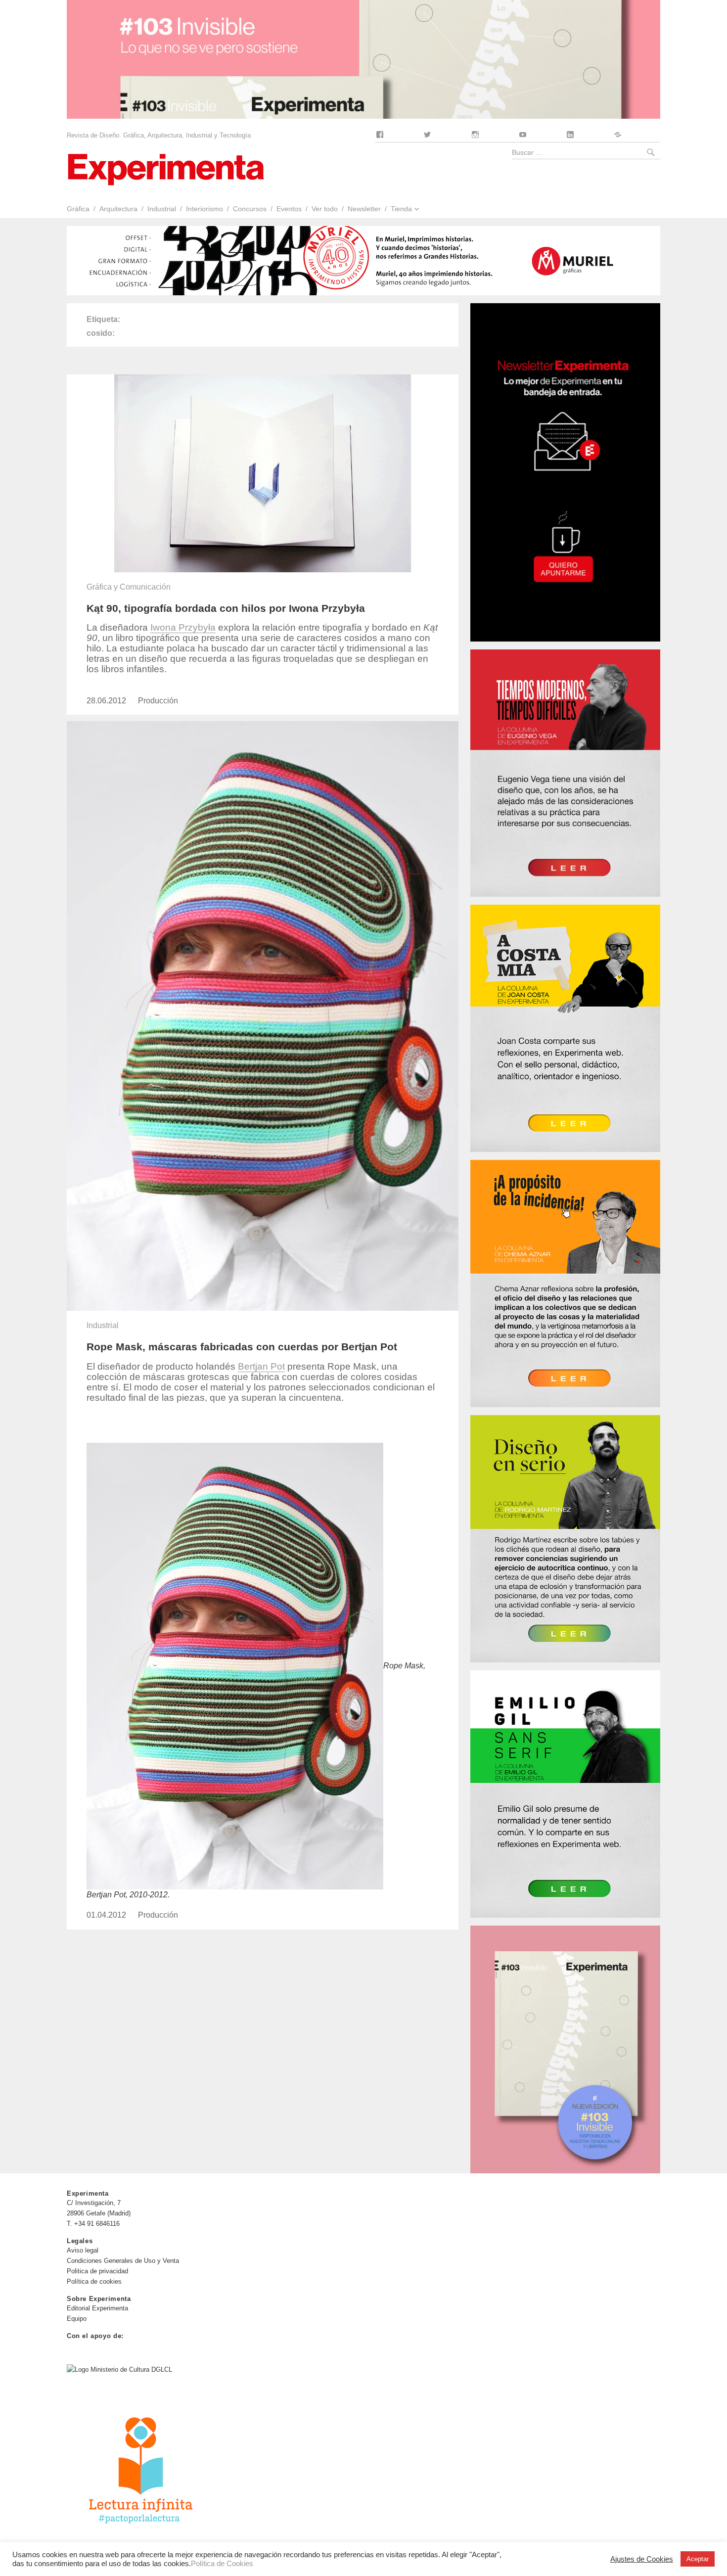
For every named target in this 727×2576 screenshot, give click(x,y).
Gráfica (78, 209)
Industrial (162, 209)
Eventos (289, 209)
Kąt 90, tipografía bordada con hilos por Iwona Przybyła (226, 608)
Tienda (401, 209)
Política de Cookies (222, 2564)
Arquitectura (118, 209)
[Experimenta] (166, 168)
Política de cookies (94, 2281)
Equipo (77, 2319)
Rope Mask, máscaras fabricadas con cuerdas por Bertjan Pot (242, 1347)
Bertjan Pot (261, 1366)
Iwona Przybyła (183, 627)
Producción (158, 701)
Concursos (250, 209)
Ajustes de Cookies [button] (642, 2559)
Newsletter (364, 209)
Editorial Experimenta (97, 2308)
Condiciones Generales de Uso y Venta (123, 2261)
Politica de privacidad (97, 2271)
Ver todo (325, 209)
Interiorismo (204, 209)
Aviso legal (83, 2250)
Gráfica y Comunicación (129, 587)
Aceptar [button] (698, 2559)
